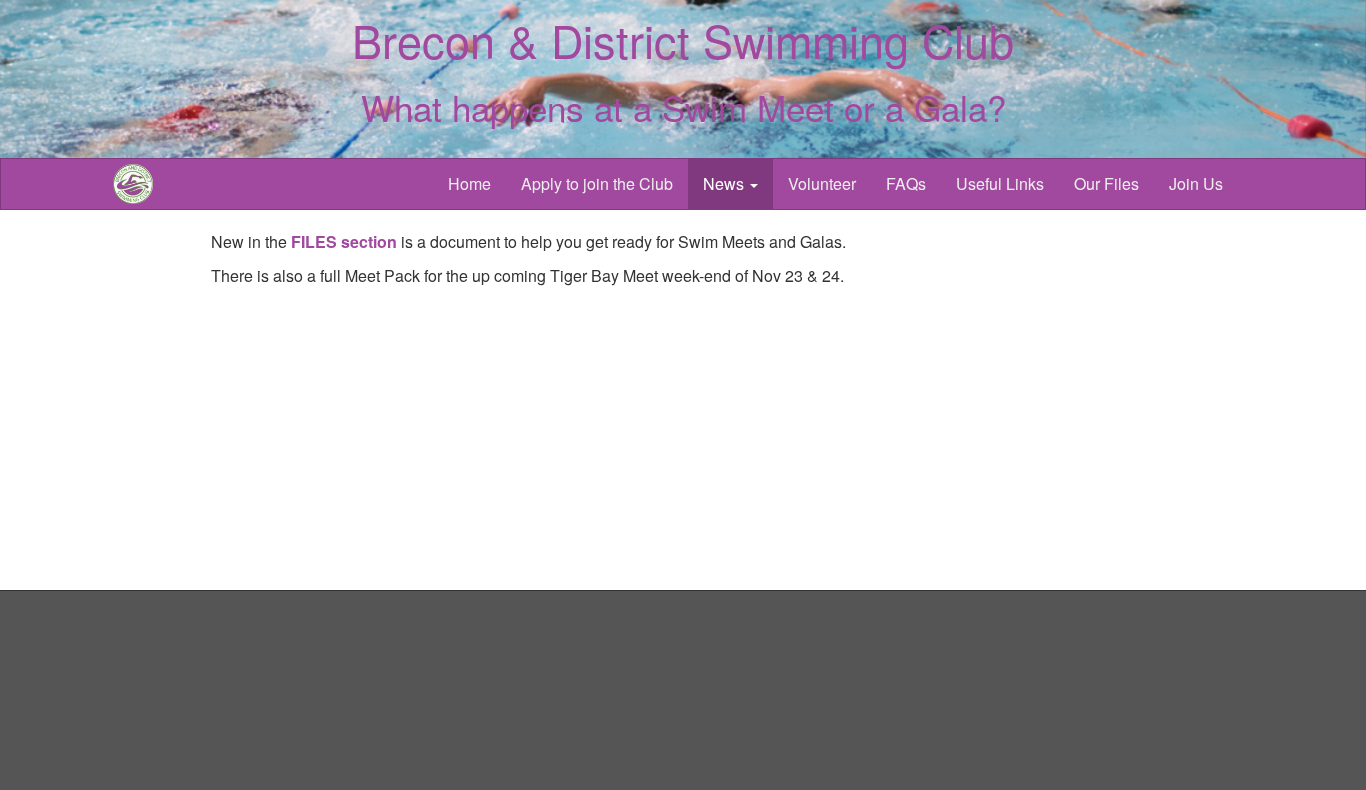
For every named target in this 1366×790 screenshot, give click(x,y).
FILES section (344, 241)
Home (469, 183)
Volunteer (822, 183)
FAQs (906, 183)
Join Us (1196, 183)
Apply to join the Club (597, 183)
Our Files (1106, 183)
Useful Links (1000, 183)
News (725, 183)
